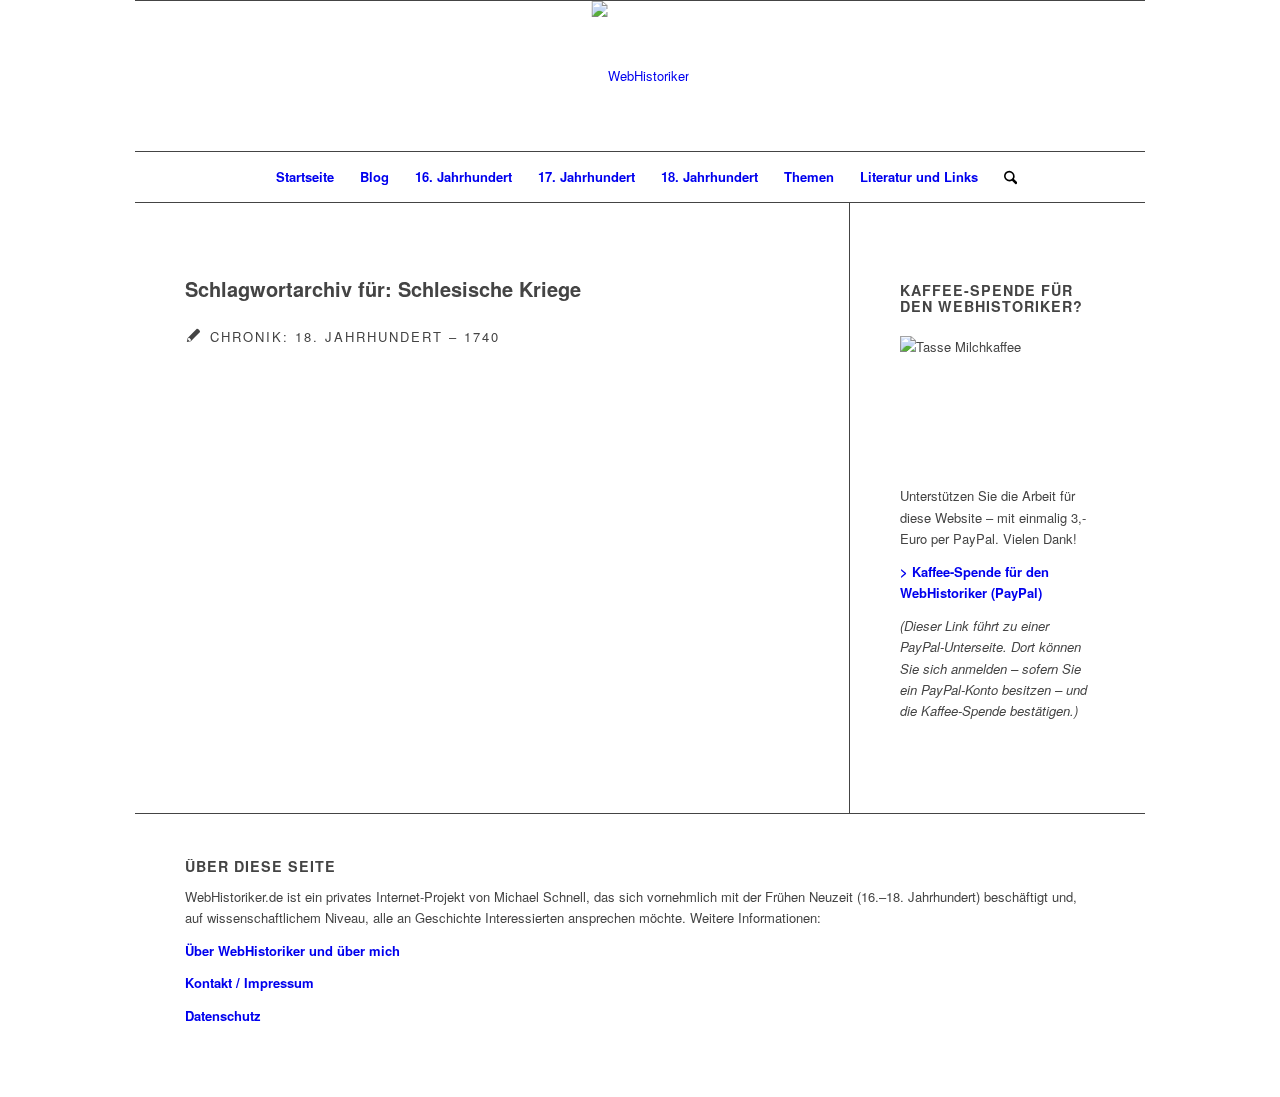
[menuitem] (305, 177)
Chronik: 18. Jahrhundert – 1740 (355, 336)
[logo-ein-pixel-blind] (640, 76)
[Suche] (1004, 177)
